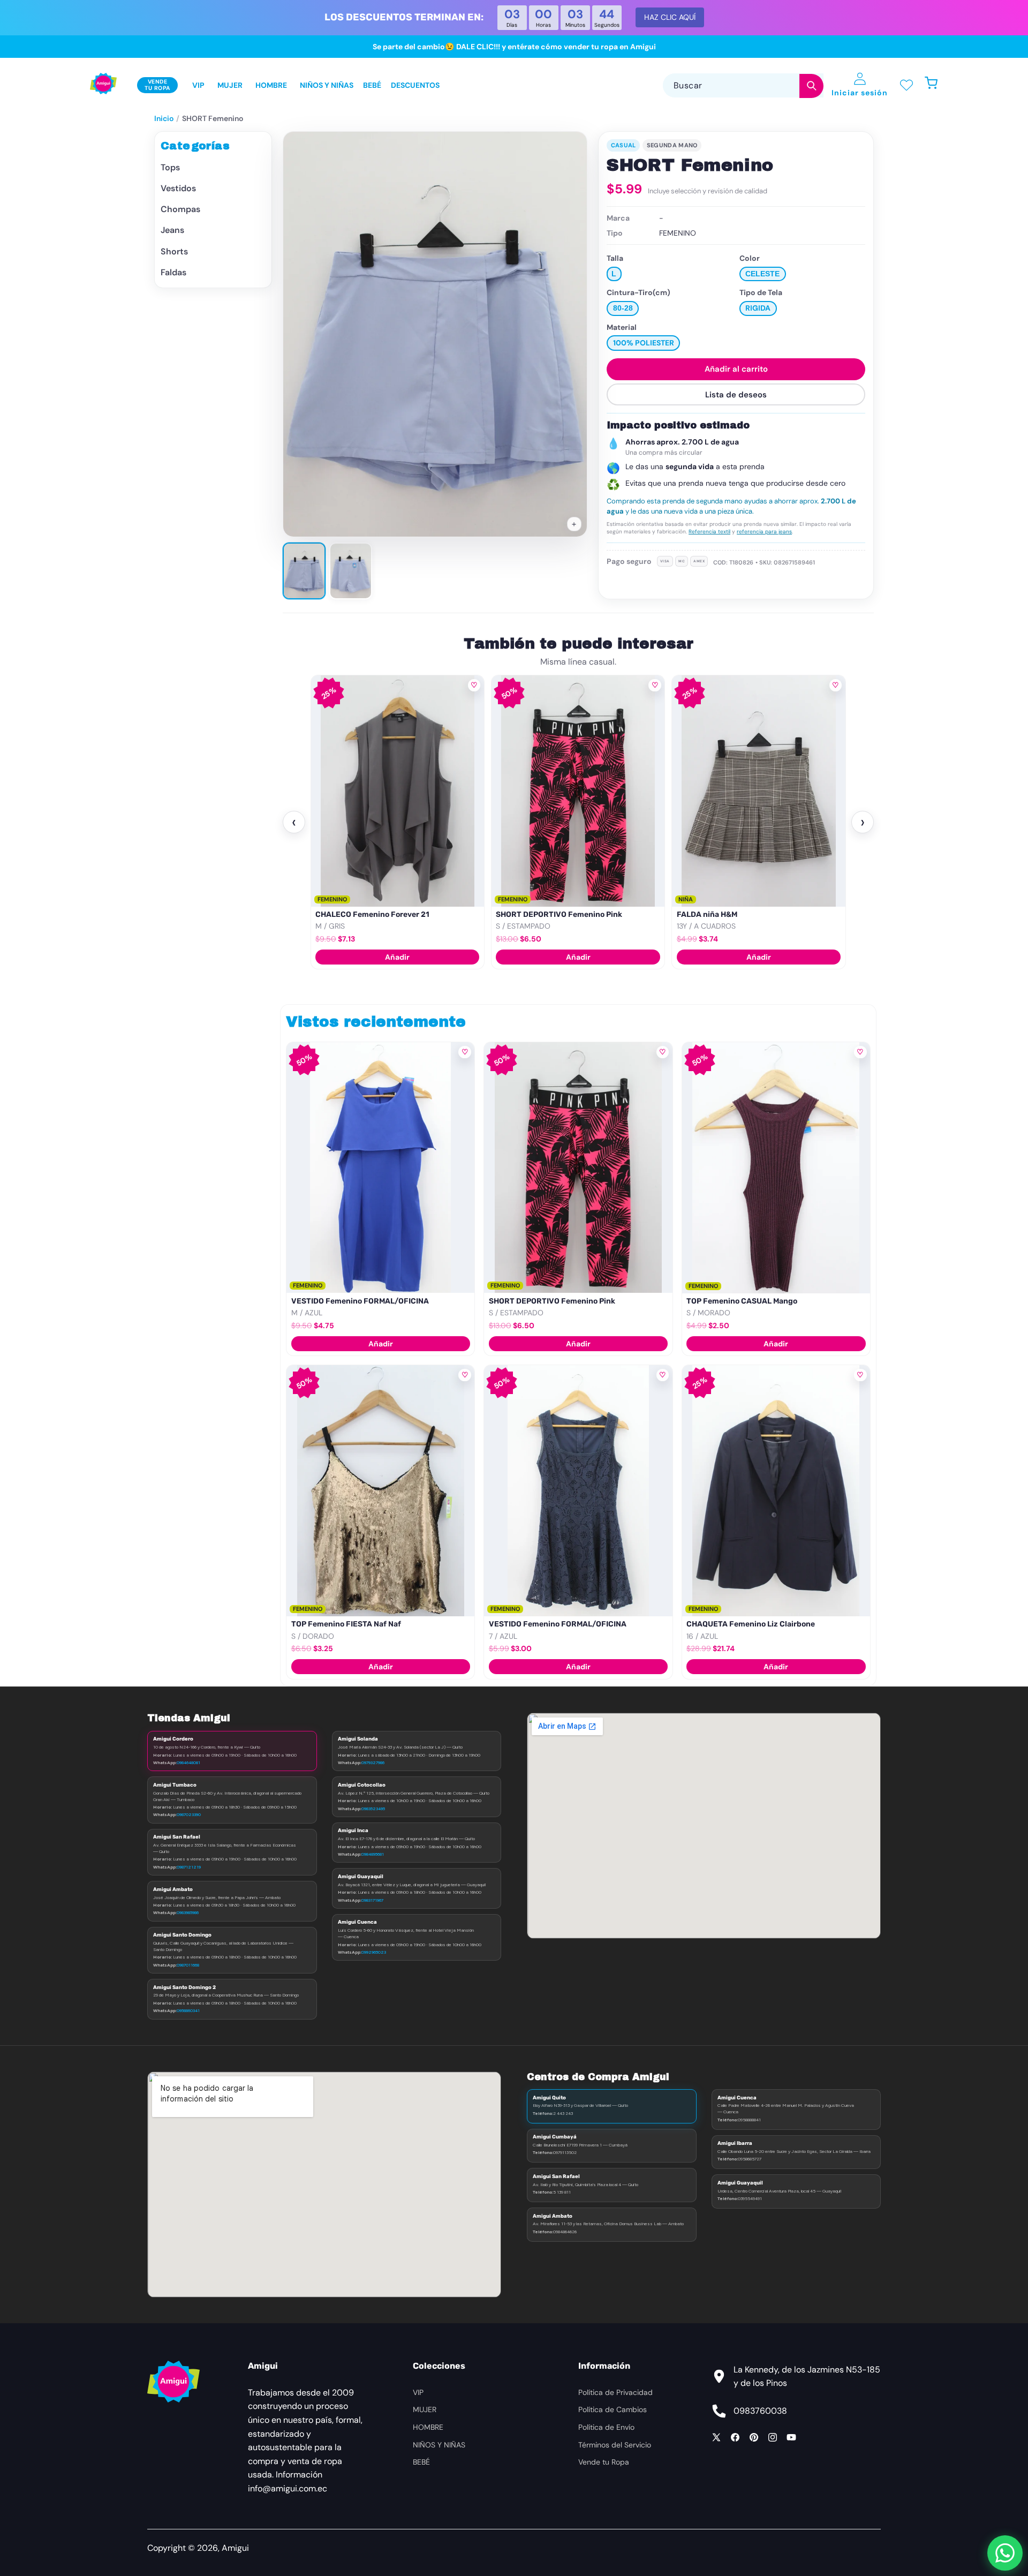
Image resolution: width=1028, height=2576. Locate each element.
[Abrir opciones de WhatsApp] (1005, 2553)
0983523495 (373, 1809)
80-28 (623, 308)
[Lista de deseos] (906, 85)
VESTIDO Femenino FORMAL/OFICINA (360, 1301)
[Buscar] (811, 86)
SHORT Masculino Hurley (722, 914)
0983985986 (188, 1912)
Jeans (172, 231)
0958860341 (188, 2010)
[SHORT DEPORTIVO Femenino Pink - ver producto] (398, 791)
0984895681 (373, 1854)
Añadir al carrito (736, 369)
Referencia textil (709, 532)
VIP (418, 2392)
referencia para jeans (764, 532)
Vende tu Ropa (604, 2462)
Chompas (180, 210)
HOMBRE (428, 2427)
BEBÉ (421, 2462)
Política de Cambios (613, 2409)
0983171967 (372, 1900)
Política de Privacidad (615, 2392)
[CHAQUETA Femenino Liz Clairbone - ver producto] (776, 1490)
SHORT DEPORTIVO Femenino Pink (379, 914)
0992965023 (374, 1952)
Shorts (174, 251)
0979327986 (373, 1762)
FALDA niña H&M (527, 914)
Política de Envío (606, 2427)
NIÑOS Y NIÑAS (439, 2445)
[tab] (304, 571)
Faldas (173, 273)
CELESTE (762, 274)
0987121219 (189, 1867)
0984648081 (188, 1762)
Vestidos (178, 189)
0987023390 (189, 1814)
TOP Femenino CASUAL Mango (742, 1301)
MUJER (425, 2409)
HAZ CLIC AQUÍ (670, 17)
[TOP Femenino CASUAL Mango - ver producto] (776, 1168)
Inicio (164, 118)
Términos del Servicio (615, 2445)
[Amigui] (103, 85)
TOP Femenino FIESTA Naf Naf (346, 1624)
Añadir (398, 957)
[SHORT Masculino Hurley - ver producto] (759, 791)
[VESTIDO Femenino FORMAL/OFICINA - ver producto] (380, 1168)
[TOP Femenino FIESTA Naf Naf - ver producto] (380, 1490)
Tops (170, 167)
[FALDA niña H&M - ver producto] (578, 791)
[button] (937, 85)
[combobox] (743, 85)
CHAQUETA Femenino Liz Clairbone (751, 1624)
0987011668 (188, 1965)
